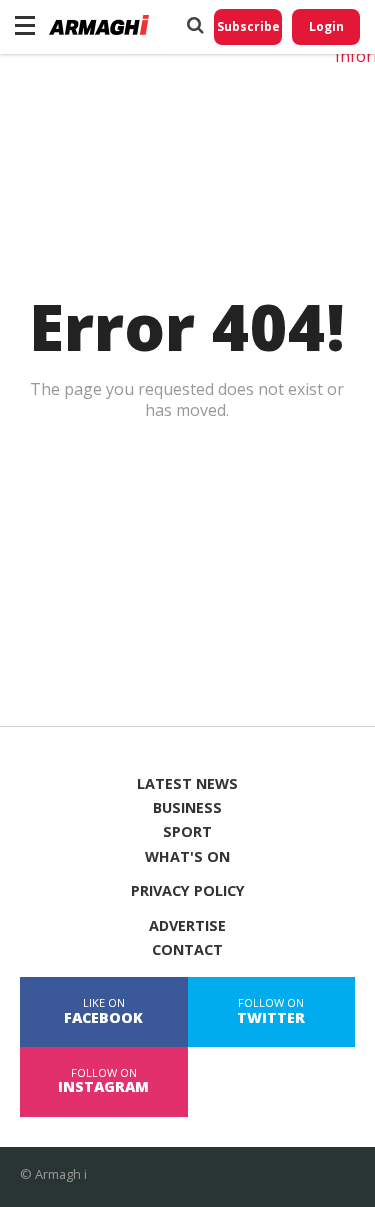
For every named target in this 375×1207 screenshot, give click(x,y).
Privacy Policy (188, 891)
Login (326, 26)
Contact (187, 950)
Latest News (187, 784)
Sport (187, 832)
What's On (187, 857)
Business (187, 808)
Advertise (187, 926)
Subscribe (248, 26)
